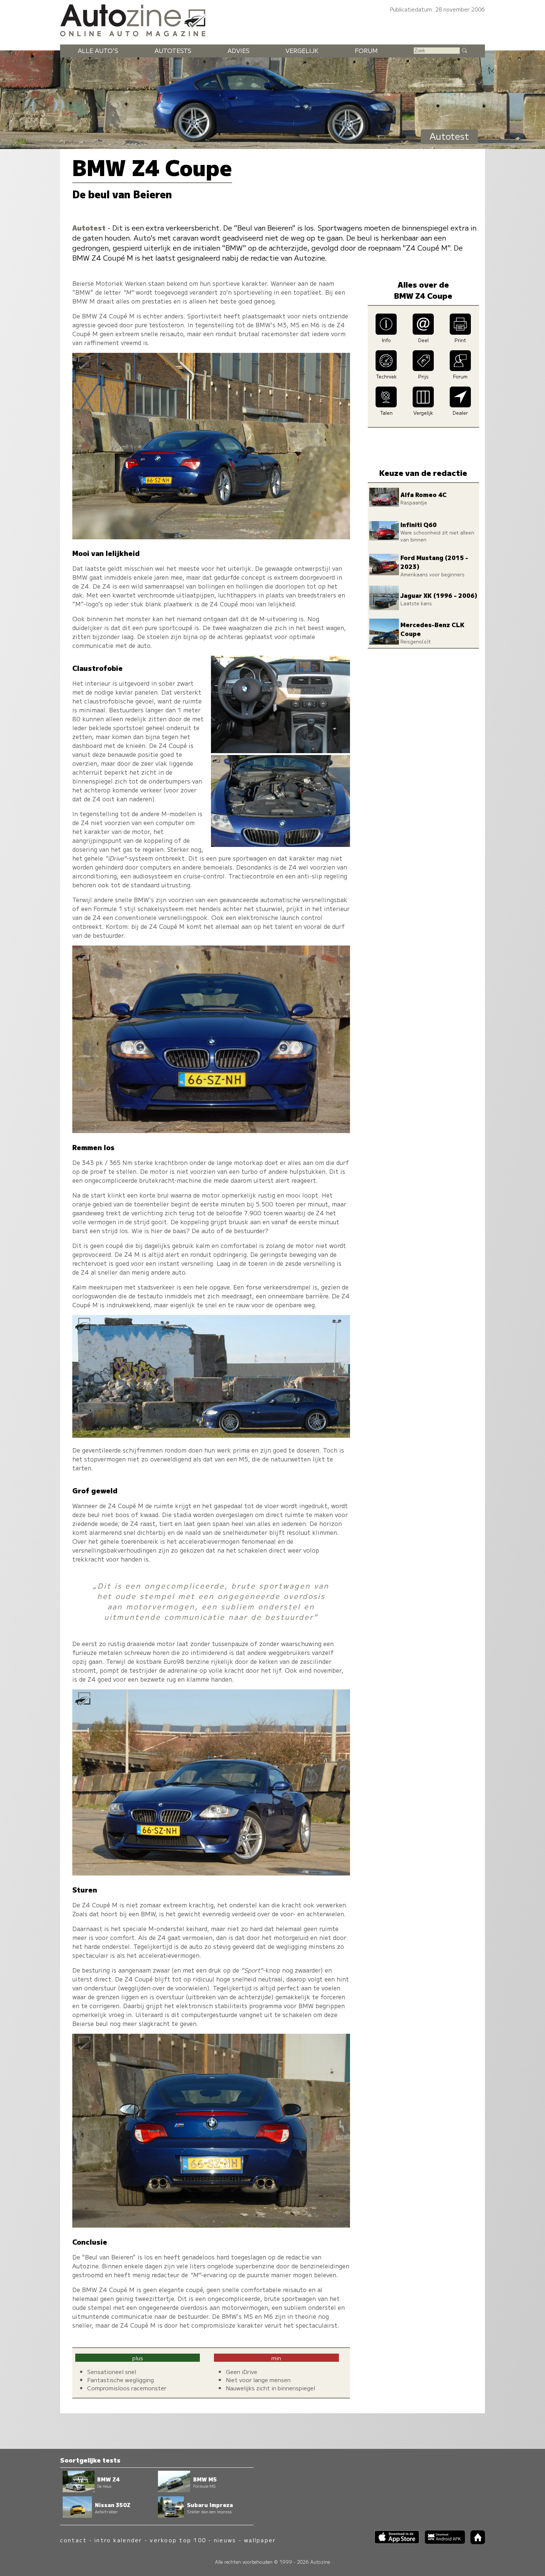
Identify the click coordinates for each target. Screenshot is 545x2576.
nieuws (225, 2540)
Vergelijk (302, 50)
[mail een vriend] (423, 332)
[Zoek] (464, 50)
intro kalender (118, 2540)
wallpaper (260, 2540)
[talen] (386, 405)
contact (74, 2540)
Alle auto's (98, 50)
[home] (475, 2542)
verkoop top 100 (178, 2540)
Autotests (173, 50)
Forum (366, 50)
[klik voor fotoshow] (211, 537)
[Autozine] (272, 19)
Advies (239, 50)
